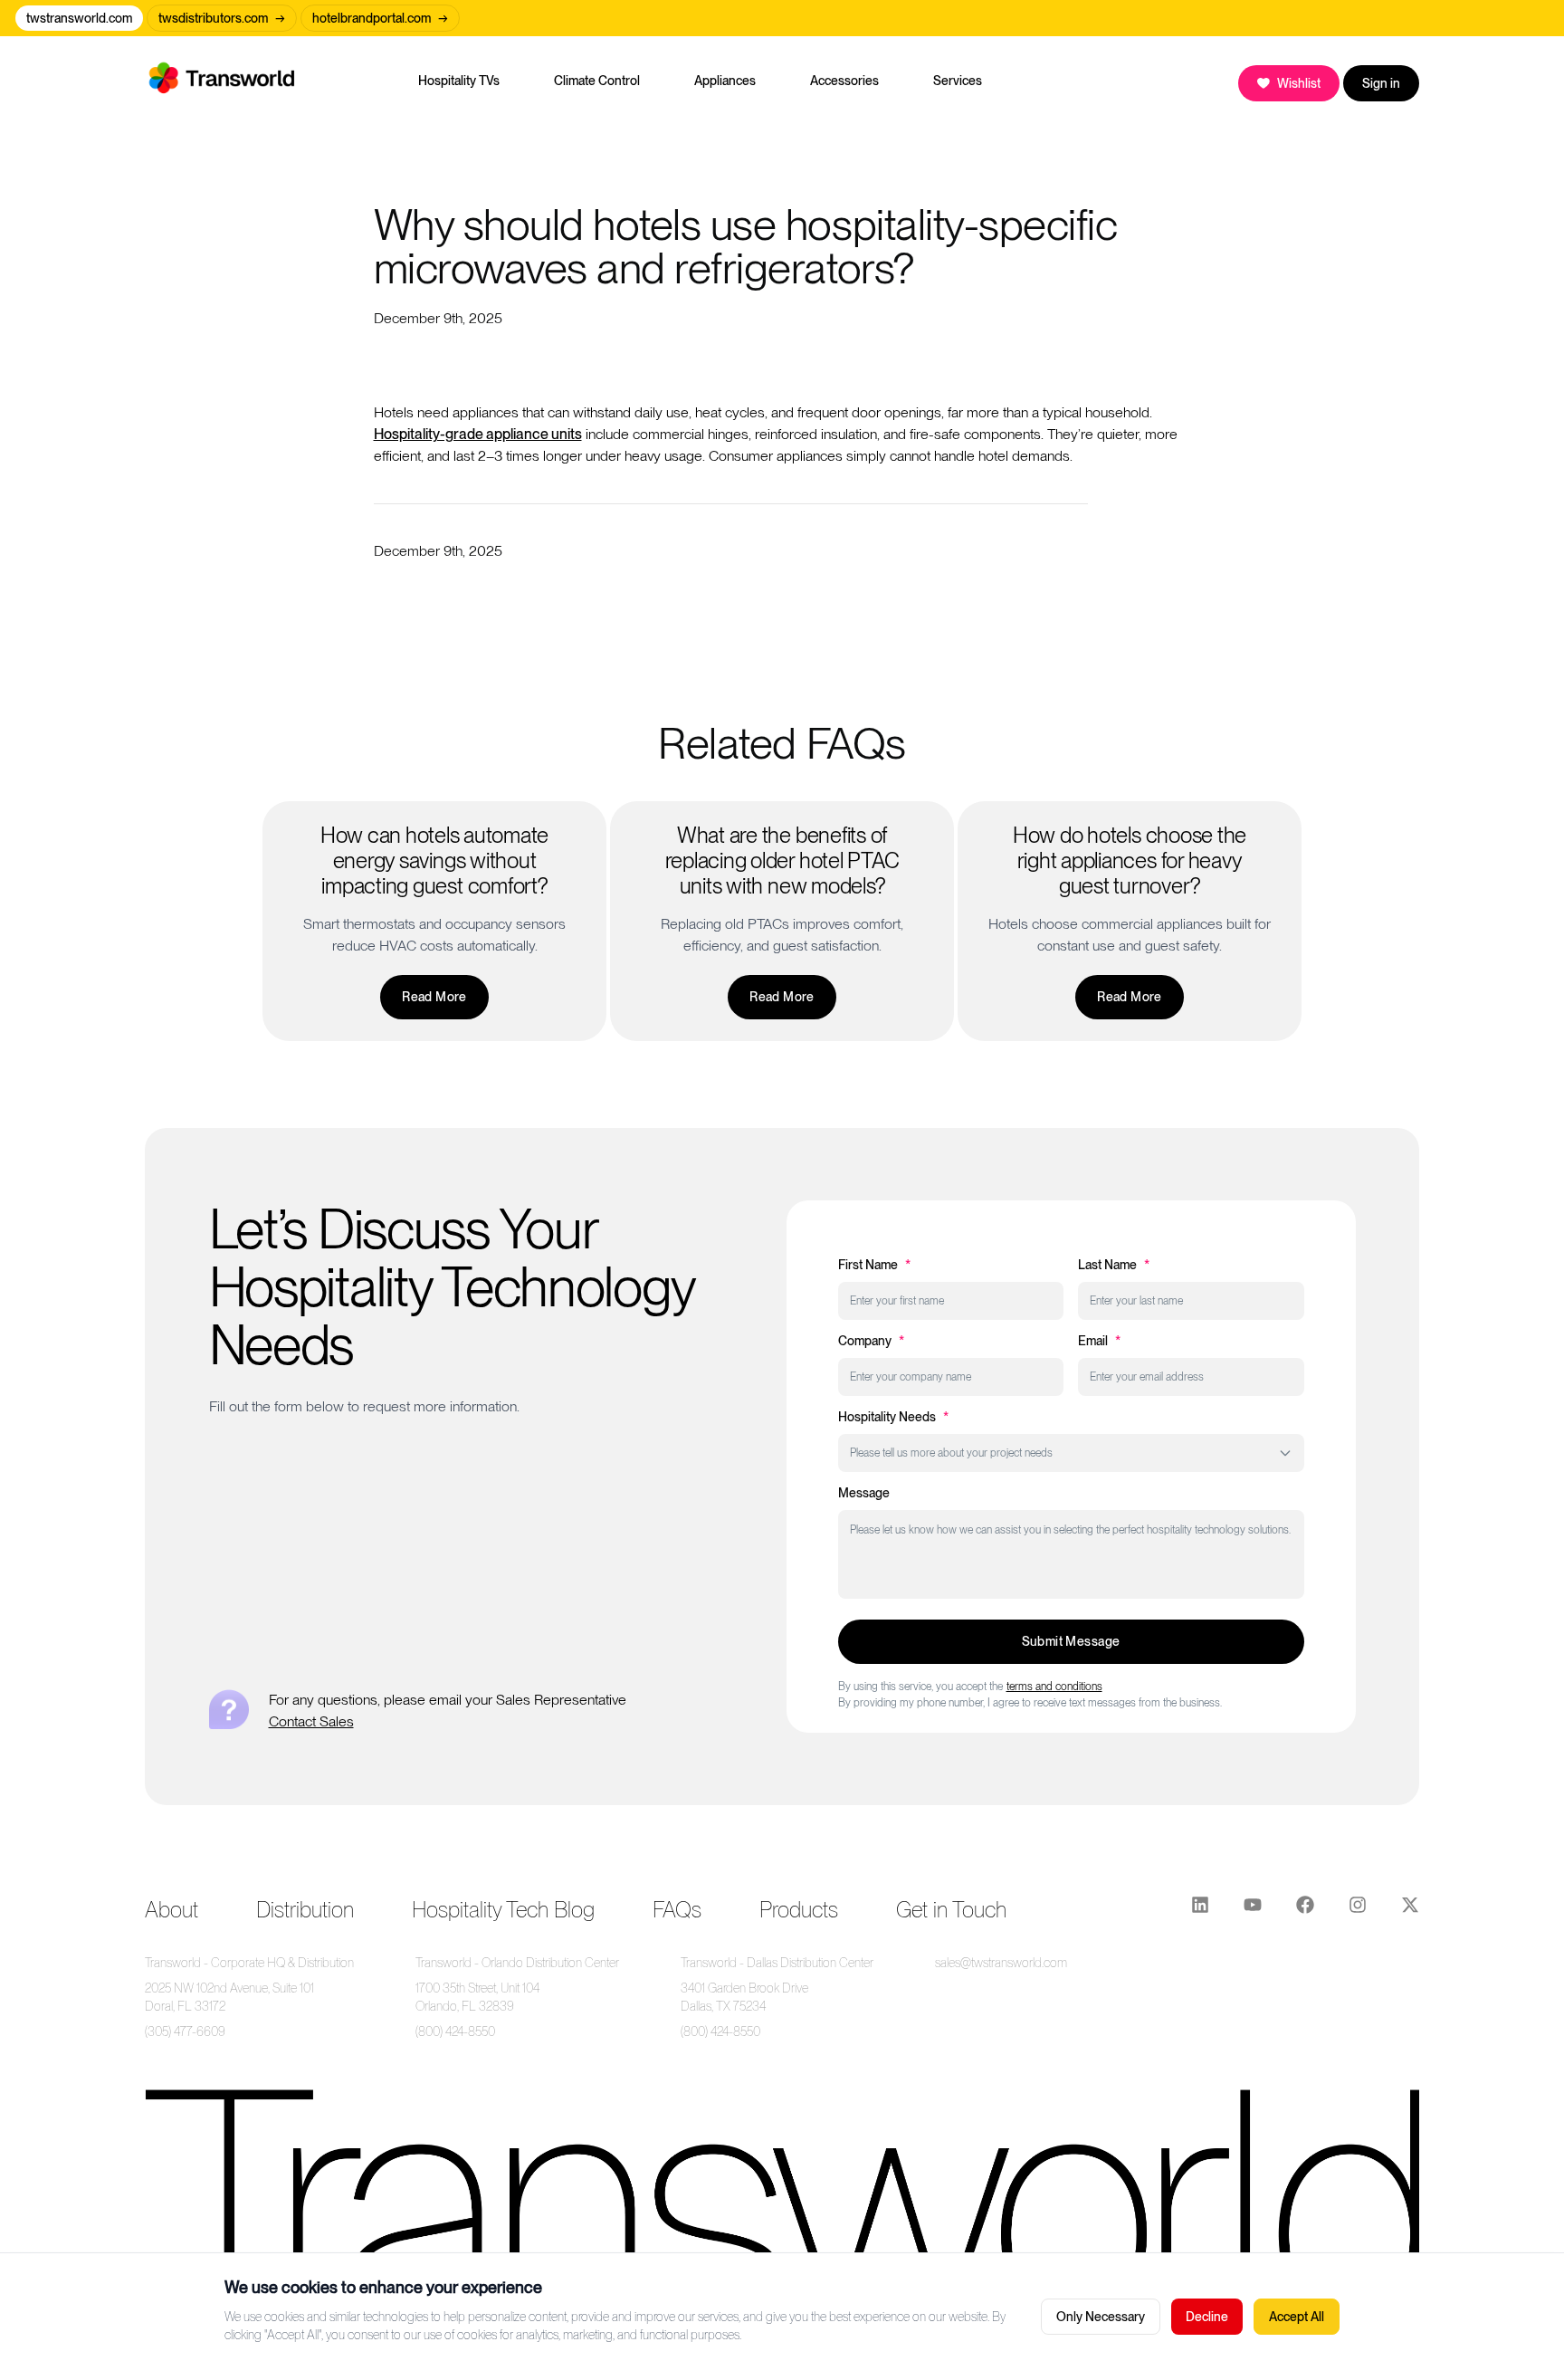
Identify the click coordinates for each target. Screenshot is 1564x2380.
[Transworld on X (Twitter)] (1410, 1910)
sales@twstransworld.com (1001, 1963)
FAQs (677, 1910)
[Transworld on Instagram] (1358, 1910)
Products (799, 1910)
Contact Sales (311, 1721)
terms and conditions (1054, 1687)
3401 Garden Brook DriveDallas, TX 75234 (744, 1997)
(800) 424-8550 (455, 2031)
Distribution (305, 1910)
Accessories (844, 81)
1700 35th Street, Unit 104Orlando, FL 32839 (477, 1997)
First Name (874, 1265)
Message (864, 1493)
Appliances (725, 81)
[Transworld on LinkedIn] (1200, 1910)
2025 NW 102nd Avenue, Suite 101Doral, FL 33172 (229, 1997)
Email (1099, 1341)
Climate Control (597, 81)
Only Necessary (1101, 2317)
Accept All (1297, 2317)
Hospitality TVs (459, 81)
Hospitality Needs (893, 1417)
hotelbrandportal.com (380, 18)
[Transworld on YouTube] (1253, 1910)
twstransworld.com (79, 18)
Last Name (1114, 1265)
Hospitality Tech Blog (503, 1910)
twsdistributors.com (222, 18)
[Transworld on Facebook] (1305, 1910)
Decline (1207, 2317)
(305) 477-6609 (185, 2031)
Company (871, 1341)
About (172, 1910)
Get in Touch (951, 1910)
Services (958, 81)
